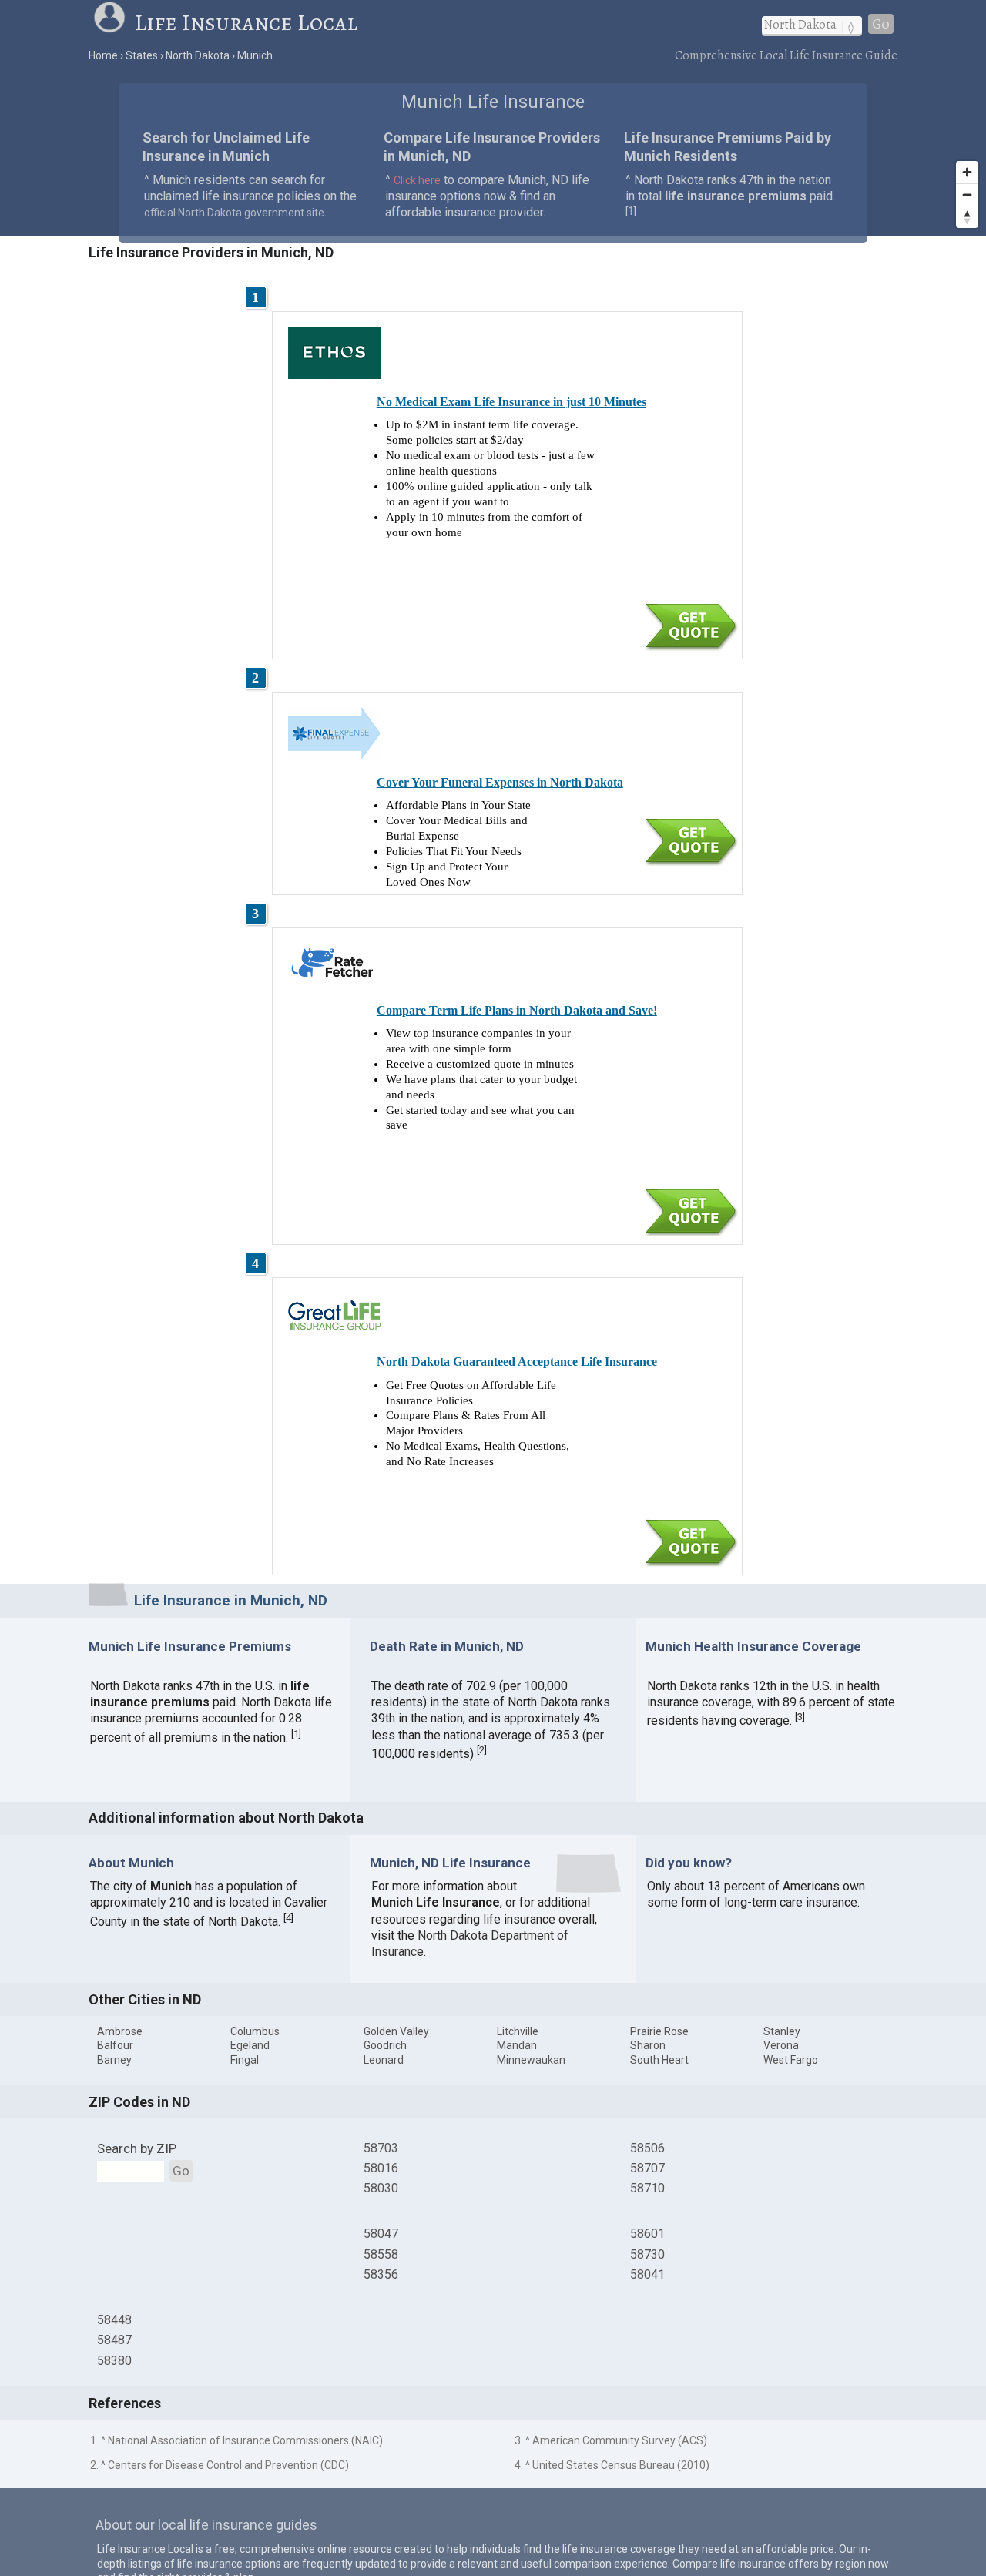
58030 (381, 2188)
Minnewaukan (531, 2060)
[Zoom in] (967, 172)
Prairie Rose (659, 2031)
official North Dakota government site (234, 213)
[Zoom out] (967, 195)
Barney (114, 2060)
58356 (381, 2274)
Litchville (518, 2031)
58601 (647, 2234)
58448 (114, 2320)
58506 (647, 2148)
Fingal (245, 2060)
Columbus (255, 2031)
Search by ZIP (137, 2148)
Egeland (250, 2045)
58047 (381, 2234)
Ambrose (120, 2031)
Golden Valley (396, 2031)
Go (881, 24)
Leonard (384, 2060)
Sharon (648, 2045)
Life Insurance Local (246, 22)
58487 (114, 2340)
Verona (781, 2045)
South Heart (659, 2060)
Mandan (517, 2045)
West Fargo (791, 2060)
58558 (381, 2254)
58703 (381, 2148)
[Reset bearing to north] (967, 217)
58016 (381, 2168)
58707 (647, 2168)
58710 (647, 2188)
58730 (647, 2254)
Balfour (115, 2045)
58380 (114, 2361)
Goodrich (385, 2045)
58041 (647, 2274)
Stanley (782, 2031)
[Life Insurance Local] (113, 22)
